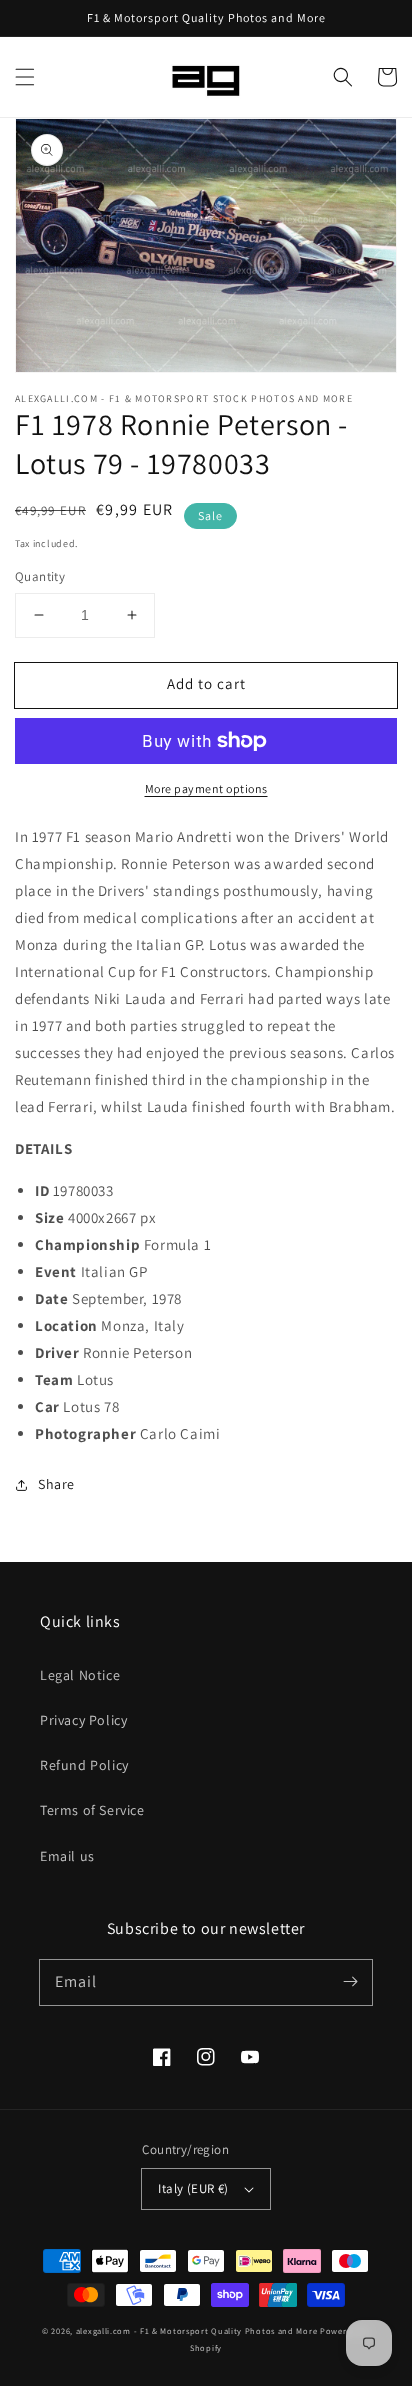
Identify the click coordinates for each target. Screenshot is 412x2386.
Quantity (40, 576)
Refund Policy (84, 1765)
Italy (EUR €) (193, 2188)
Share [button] (56, 1484)
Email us (67, 1856)
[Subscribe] (350, 1982)
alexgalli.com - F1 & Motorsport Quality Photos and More (197, 2330)
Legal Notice (80, 1675)
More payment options (206, 788)
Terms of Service (92, 1810)
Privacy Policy (83, 1720)
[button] (25, 77)
